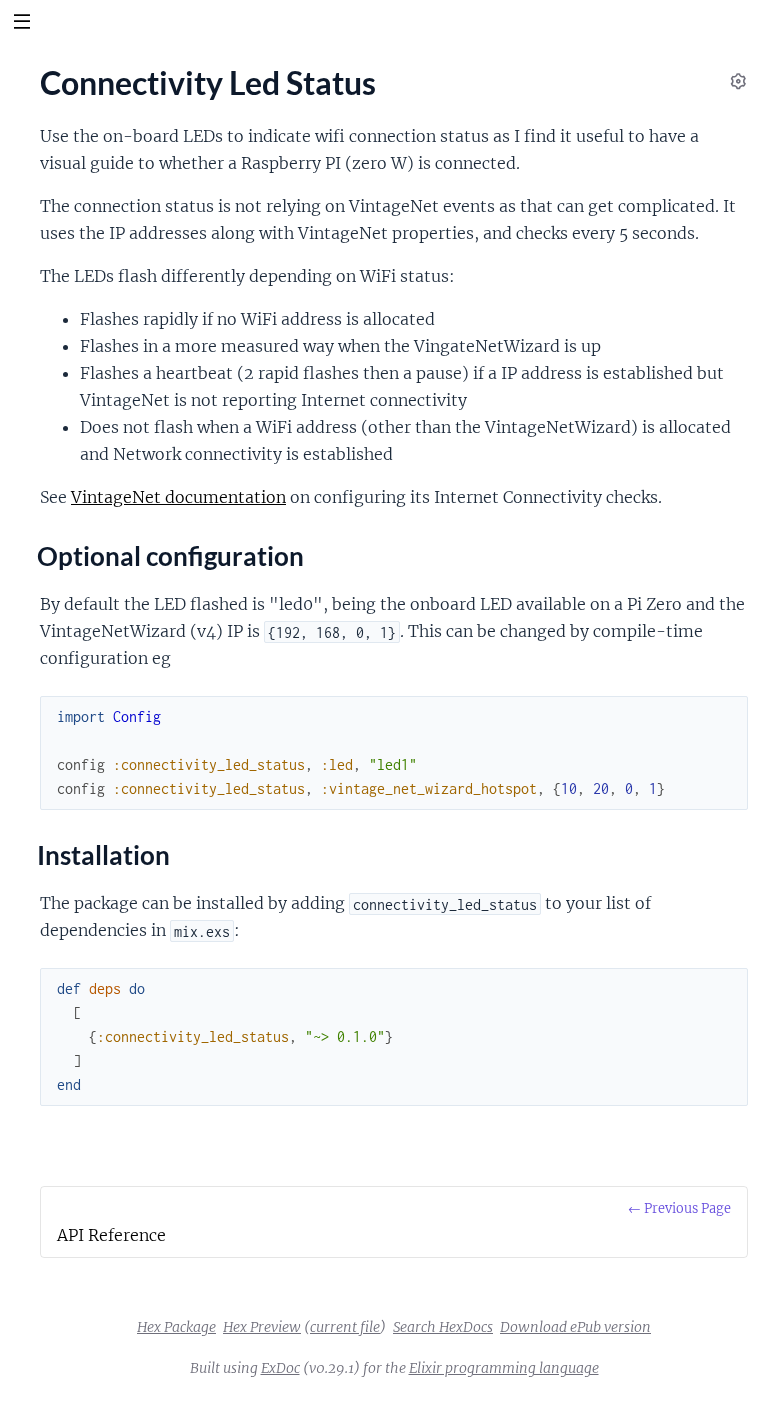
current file (345, 1327)
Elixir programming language (504, 1368)
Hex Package (176, 1327)
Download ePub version (575, 1327)
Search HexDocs (443, 1327)
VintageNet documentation (178, 497)
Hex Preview (262, 1327)
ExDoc (280, 1368)
